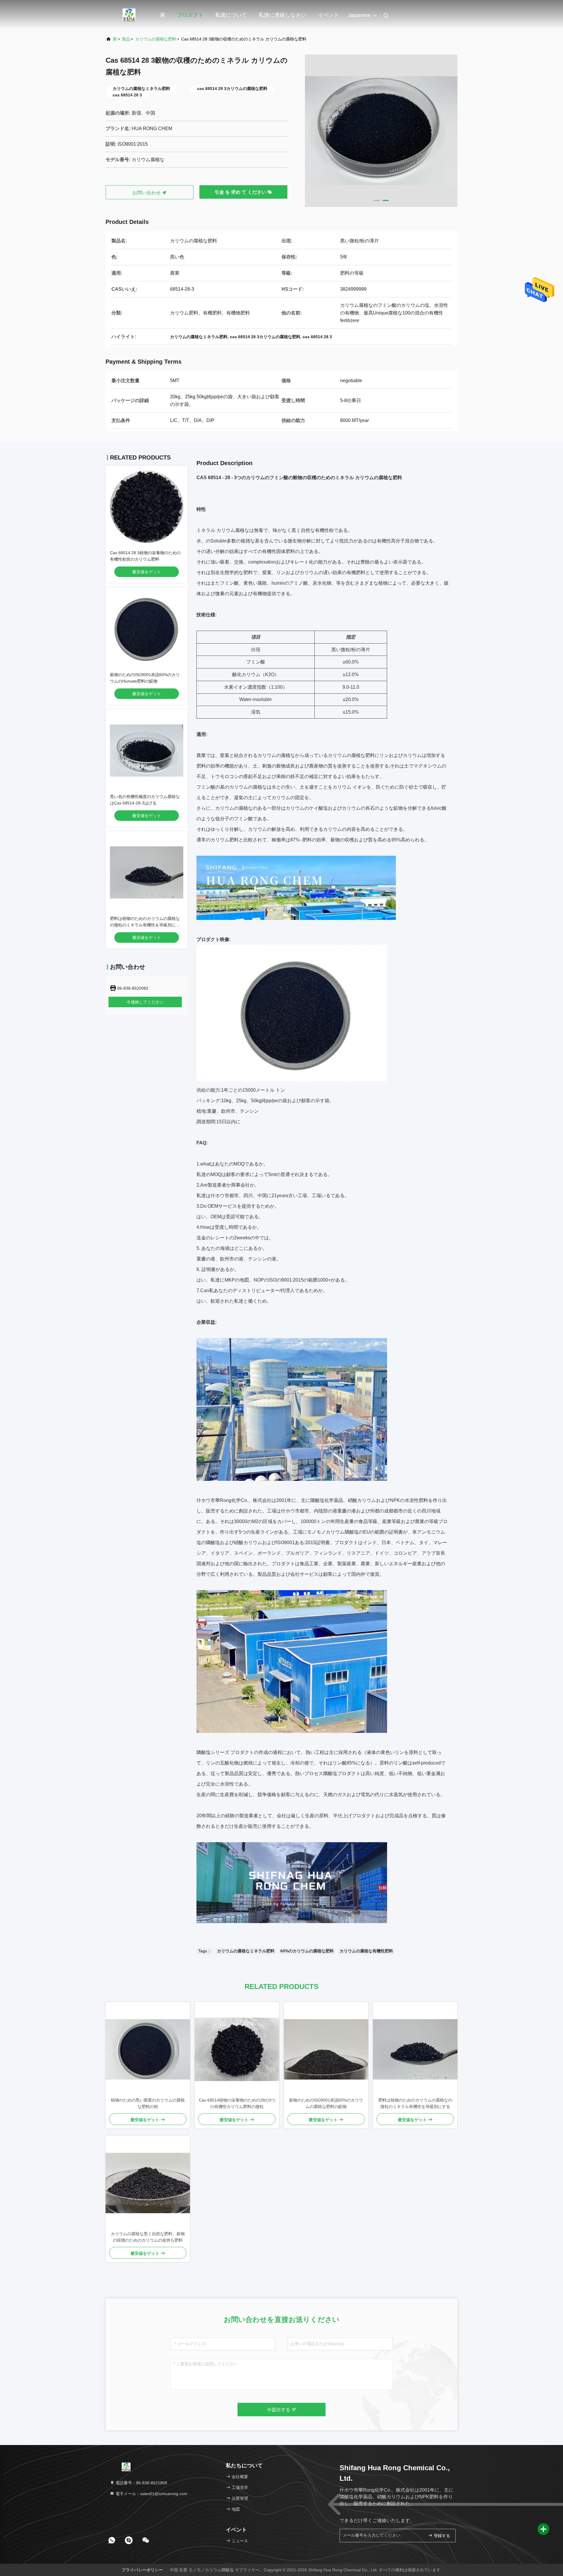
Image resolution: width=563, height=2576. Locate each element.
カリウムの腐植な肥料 (156, 39)
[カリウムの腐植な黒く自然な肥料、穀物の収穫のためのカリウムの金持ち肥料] (148, 2183)
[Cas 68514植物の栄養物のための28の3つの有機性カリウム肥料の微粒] (237, 2049)
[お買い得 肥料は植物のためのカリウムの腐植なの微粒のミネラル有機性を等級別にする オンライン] (147, 872)
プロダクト (190, 15)
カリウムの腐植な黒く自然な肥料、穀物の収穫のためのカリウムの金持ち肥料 (148, 2237)
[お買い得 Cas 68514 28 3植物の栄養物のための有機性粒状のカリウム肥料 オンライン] (147, 507)
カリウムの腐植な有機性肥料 (366, 1951)
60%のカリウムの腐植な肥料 (307, 1951)
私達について (231, 15)
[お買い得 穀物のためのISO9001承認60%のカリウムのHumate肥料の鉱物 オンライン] (147, 629)
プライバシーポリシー (142, 2570)
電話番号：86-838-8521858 (141, 2483)
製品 (126, 39)
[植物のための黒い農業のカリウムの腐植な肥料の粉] (148, 2049)
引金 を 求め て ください (241, 192)
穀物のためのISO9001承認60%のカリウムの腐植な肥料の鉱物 (326, 2103)
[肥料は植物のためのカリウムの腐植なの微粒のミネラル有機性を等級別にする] (415, 2049)
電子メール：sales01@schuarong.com (151, 2494)
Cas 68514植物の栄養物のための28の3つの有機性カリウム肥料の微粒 (237, 2103)
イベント (328, 15)
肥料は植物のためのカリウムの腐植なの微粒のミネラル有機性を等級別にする (145, 925)
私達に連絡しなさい (282, 15)
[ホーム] (129, 15)
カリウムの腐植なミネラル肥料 (246, 1951)
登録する (441, 2536)
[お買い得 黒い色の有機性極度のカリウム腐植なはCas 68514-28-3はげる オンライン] (147, 751)
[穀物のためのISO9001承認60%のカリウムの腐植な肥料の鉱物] (326, 2049)
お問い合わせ (147, 193)
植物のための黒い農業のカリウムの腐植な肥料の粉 (148, 2103)
